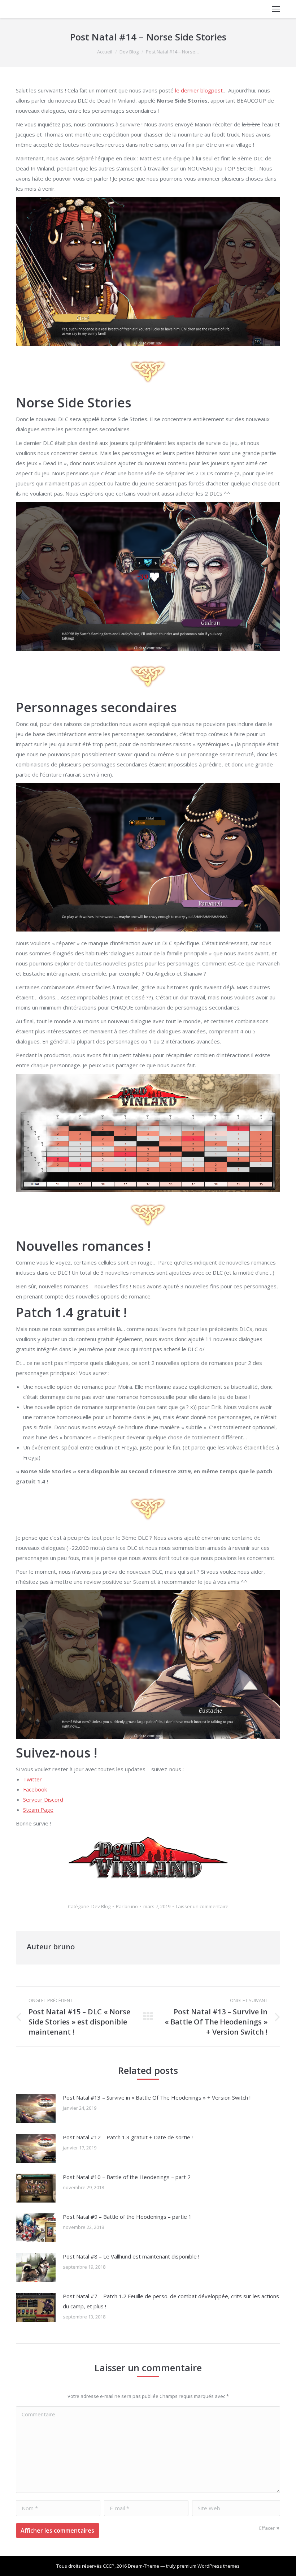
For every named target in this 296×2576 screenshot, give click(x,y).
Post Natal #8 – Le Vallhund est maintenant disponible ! (131, 2256)
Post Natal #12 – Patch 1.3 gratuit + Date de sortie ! (128, 2137)
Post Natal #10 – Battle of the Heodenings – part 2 (127, 2177)
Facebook (35, 1789)
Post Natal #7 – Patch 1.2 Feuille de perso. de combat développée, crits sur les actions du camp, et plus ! (171, 2301)
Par (127, 1906)
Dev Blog (129, 52)
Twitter (32, 1779)
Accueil (105, 52)
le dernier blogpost (198, 90)
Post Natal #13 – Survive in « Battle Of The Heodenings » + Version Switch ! (157, 2097)
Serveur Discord (43, 1799)
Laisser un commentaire (202, 1906)
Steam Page (38, 1810)
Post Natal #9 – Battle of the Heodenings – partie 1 (127, 2217)
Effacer (267, 2528)
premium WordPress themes (208, 2566)
